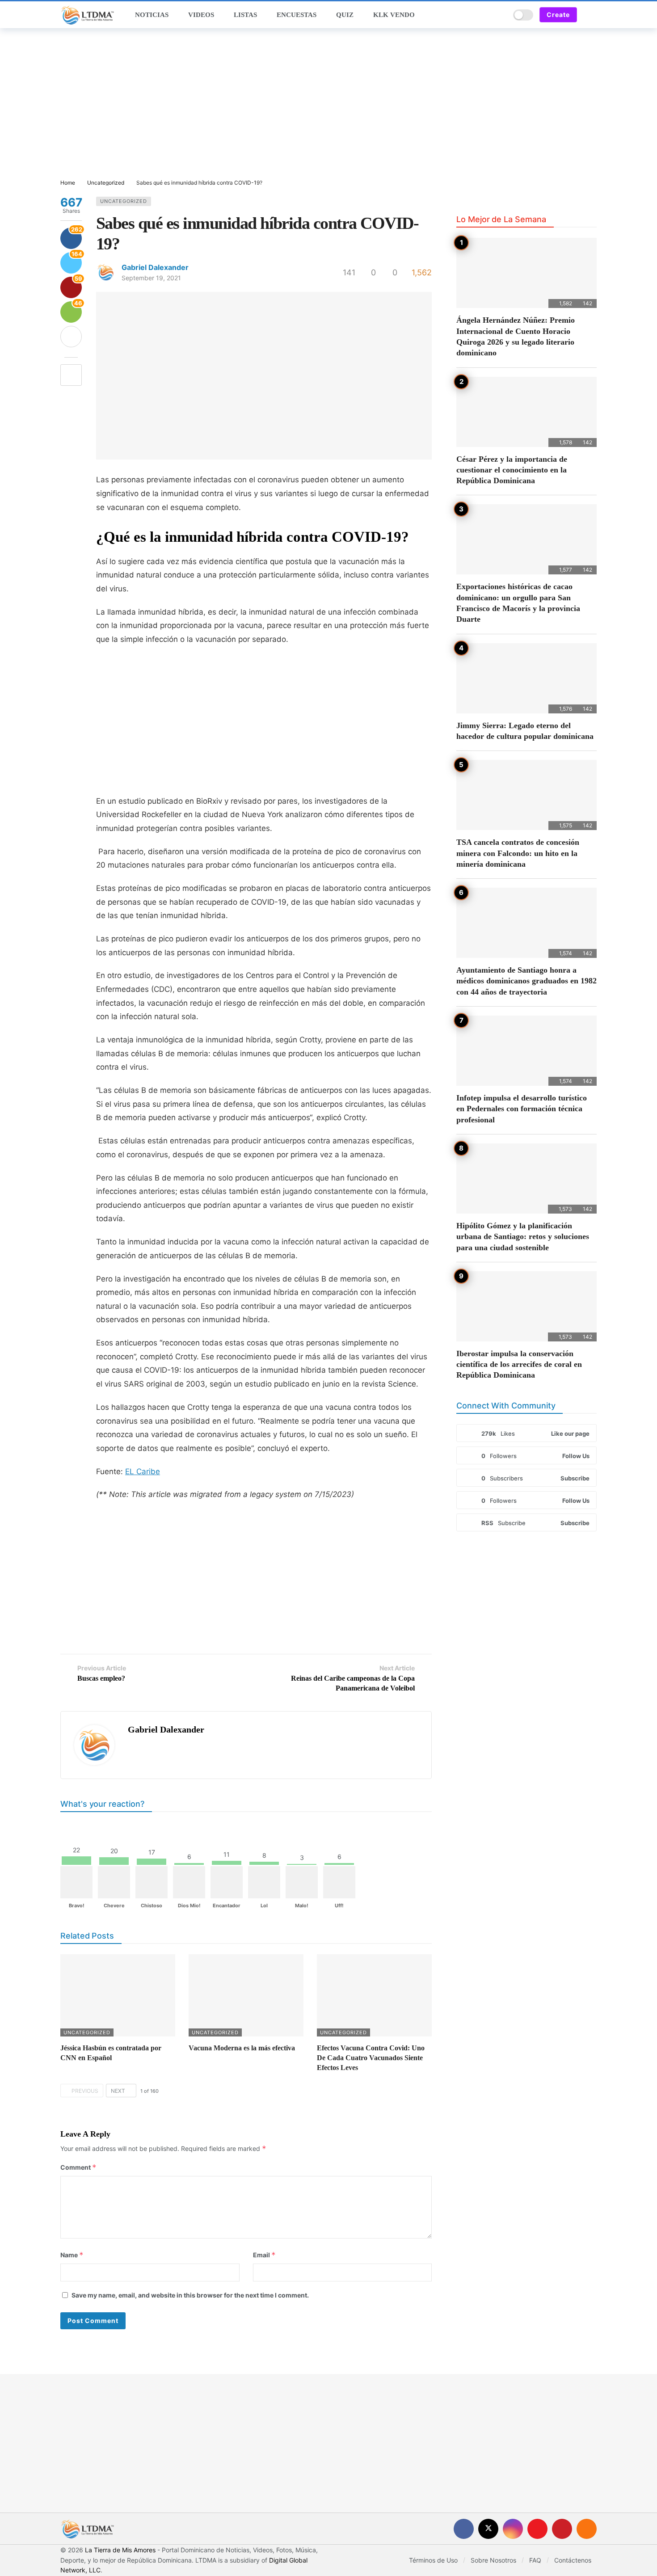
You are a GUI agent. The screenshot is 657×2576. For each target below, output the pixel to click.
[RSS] (587, 2529)
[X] (488, 2529)
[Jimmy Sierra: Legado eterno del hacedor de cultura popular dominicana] (526, 678)
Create (558, 15)
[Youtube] (537, 2529)
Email (264, 2255)
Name (72, 2255)
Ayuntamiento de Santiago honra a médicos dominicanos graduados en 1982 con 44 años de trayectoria (526, 981)
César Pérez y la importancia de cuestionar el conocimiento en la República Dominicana (512, 470)
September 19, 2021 (151, 278)
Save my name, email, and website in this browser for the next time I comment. (190, 2295)
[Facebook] (464, 2529)
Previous (85, 2091)
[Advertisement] (328, 104)
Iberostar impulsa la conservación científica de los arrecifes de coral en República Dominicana (519, 1364)
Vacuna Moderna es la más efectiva (242, 2048)
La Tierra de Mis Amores (120, 2550)
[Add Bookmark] (71, 375)
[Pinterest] (562, 2529)
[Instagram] (513, 2529)
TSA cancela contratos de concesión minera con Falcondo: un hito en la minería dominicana (518, 853)
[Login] (590, 15)
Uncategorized (124, 201)
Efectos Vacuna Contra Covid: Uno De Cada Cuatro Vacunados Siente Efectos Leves (371, 2058)
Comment (78, 2167)
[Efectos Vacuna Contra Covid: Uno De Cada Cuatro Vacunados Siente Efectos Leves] (374, 1995)
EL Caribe (143, 1471)
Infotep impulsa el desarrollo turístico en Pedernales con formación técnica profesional (522, 1109)
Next (118, 2091)
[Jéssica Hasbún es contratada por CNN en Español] (118, 1995)
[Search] (500, 15)
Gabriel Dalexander (155, 267)
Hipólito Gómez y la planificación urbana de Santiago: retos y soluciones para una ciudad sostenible (523, 1237)
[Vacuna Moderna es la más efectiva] (246, 1995)
